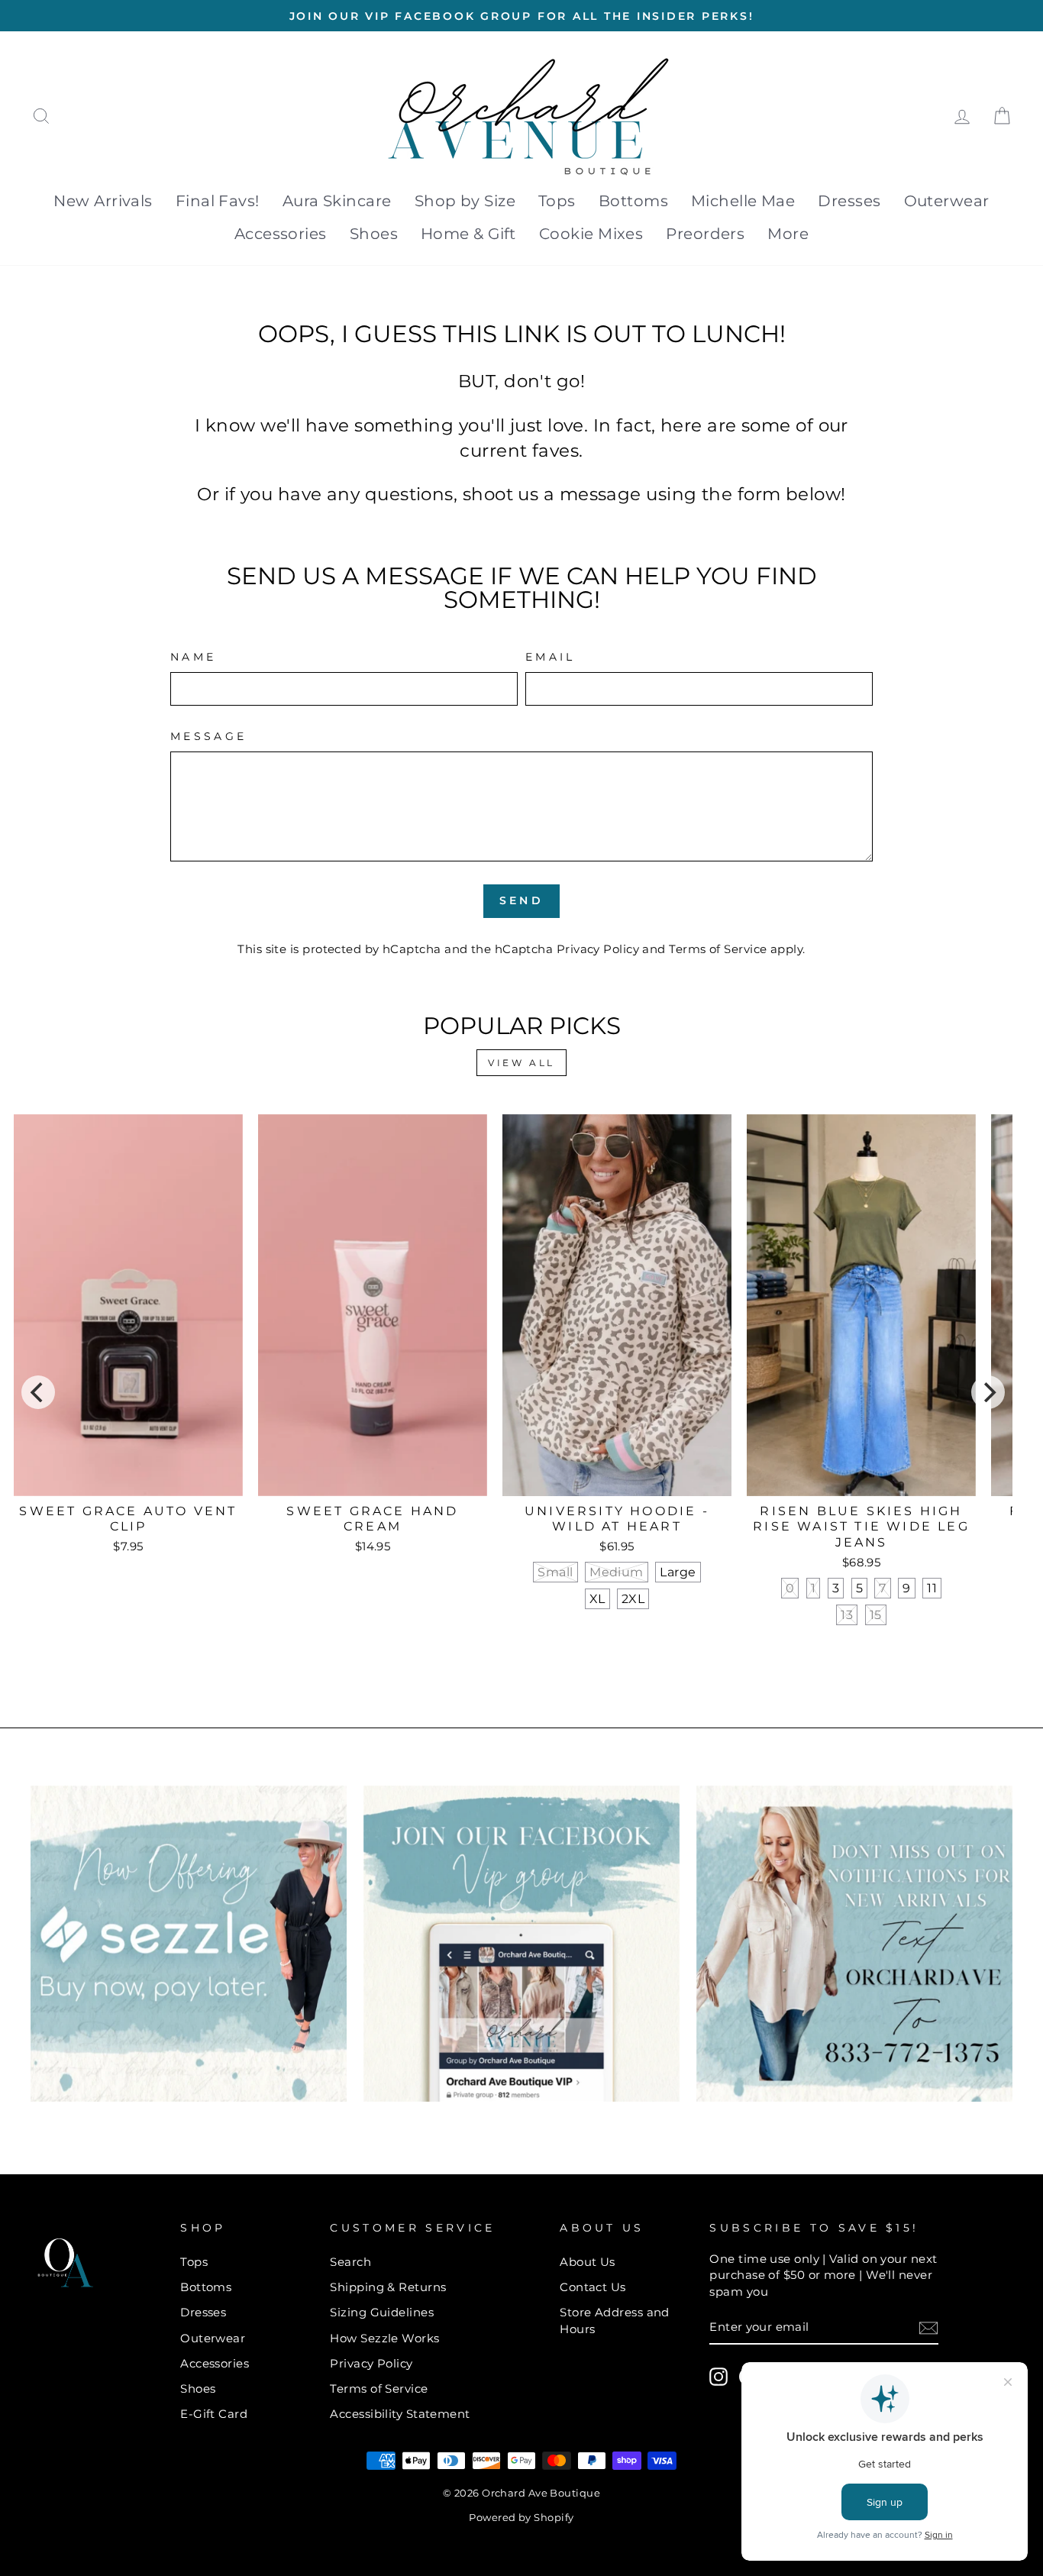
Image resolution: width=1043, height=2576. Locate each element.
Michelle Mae (743, 201)
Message (208, 736)
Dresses (849, 201)
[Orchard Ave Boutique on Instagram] (718, 2377)
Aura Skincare (337, 201)
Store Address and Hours (615, 2320)
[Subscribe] (928, 2327)
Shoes (374, 234)
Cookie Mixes (591, 234)
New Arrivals (103, 201)
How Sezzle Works (384, 2338)
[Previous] (38, 1392)
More (788, 234)
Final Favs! (218, 201)
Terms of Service (718, 949)
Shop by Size (465, 201)
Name (193, 657)
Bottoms (633, 201)
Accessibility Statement (400, 2414)
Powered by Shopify (521, 2518)
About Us (588, 2262)
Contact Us (593, 2287)
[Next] (988, 1392)
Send (521, 900)
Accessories (281, 234)
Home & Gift (468, 234)
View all (521, 1063)
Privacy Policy (598, 949)
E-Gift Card (214, 2414)
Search (350, 2262)
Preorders (705, 234)
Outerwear (947, 201)
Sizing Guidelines (382, 2312)
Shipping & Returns (388, 2287)
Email (551, 657)
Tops (557, 201)
